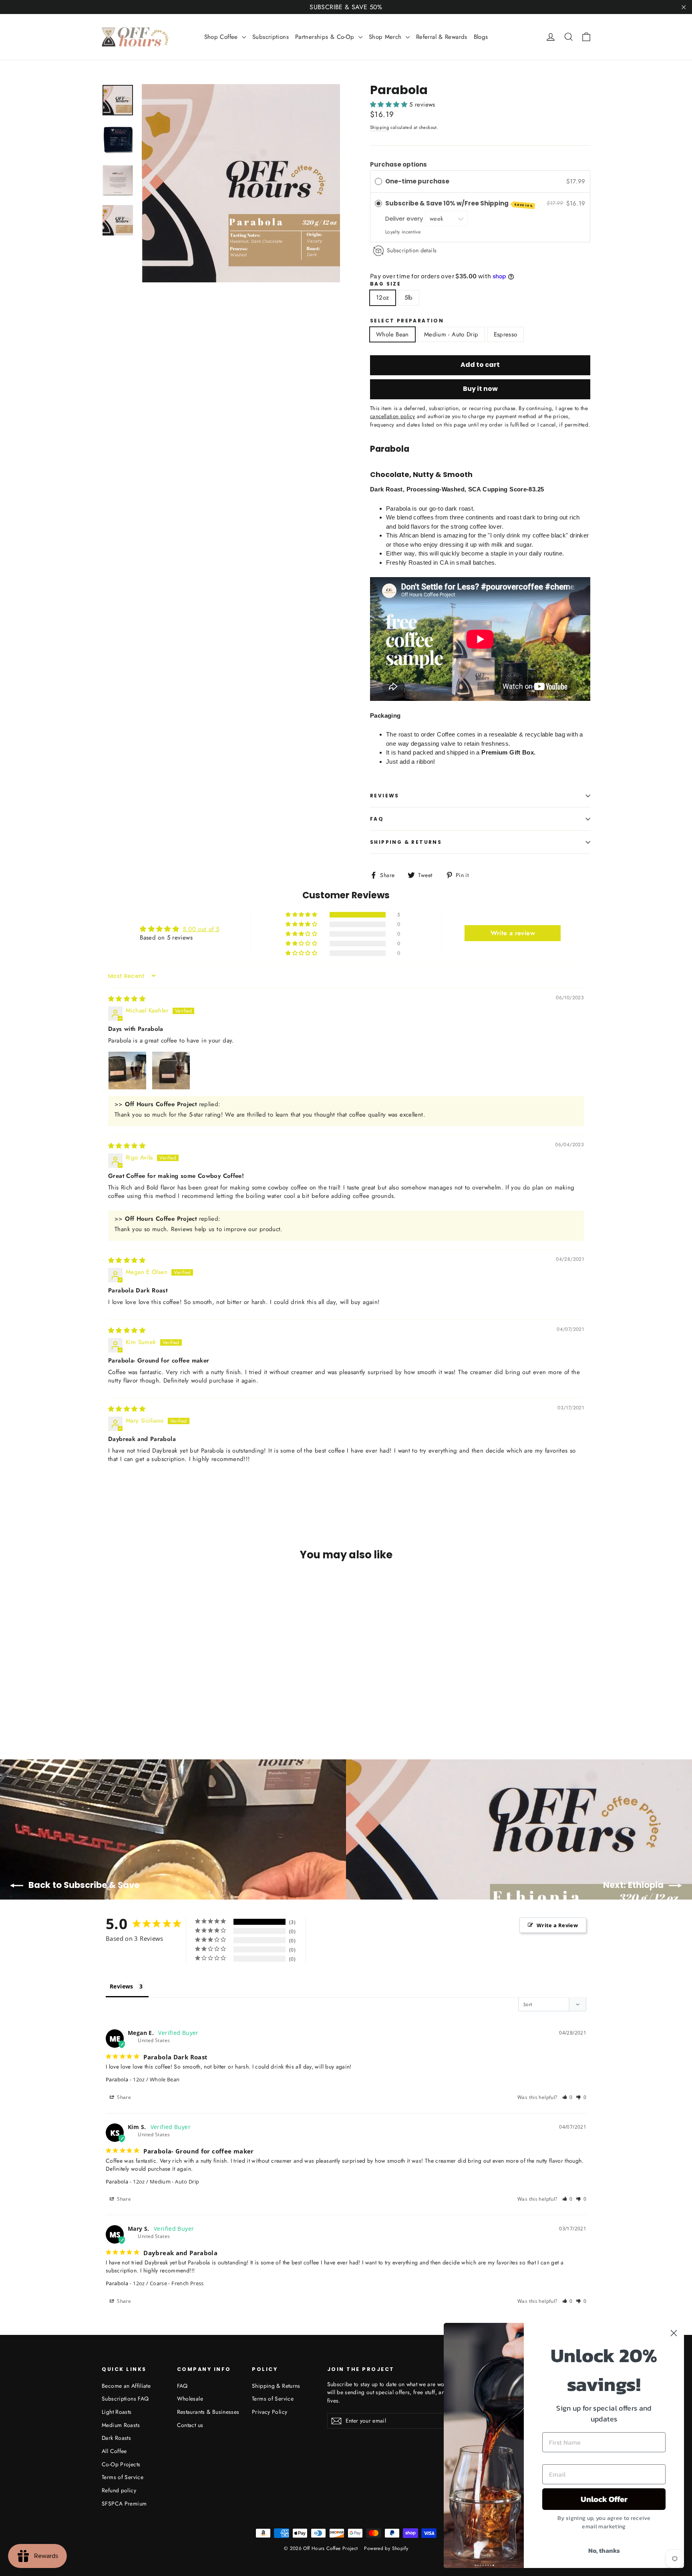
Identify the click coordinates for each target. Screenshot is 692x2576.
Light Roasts (117, 2412)
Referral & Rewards (442, 37)
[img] (127, 999)
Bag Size (385, 284)
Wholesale (190, 2399)
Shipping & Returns (406, 842)
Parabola (117, 2079)
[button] (390, 105)
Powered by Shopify (386, 2548)
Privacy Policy (270, 2412)
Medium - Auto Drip (451, 334)
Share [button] (123, 2097)
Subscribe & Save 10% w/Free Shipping (459, 204)
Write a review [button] (513, 933)
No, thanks (604, 2550)
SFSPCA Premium (124, 2504)
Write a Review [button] (557, 1925)
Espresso (506, 334)
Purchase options (398, 164)
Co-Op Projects (121, 2464)
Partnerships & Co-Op (326, 37)
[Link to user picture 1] (127, 1071)
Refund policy (119, 2490)
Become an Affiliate (126, 2386)
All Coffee (114, 2451)
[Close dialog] (674, 2333)
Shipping (380, 127)
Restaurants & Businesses (208, 2412)
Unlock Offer (604, 2499)
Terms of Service (123, 2477)
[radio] (378, 181)
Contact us (190, 2425)
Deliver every (405, 218)
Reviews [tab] (122, 1986)
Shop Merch (386, 37)
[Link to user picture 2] (171, 1071)
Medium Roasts (121, 2425)
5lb (409, 298)
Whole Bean (392, 334)
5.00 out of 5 (201, 929)
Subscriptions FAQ (125, 2399)
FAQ (377, 819)
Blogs (481, 37)
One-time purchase (417, 181)
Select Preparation (407, 321)
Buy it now (480, 389)
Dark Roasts (116, 2438)
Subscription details (412, 250)
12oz (383, 298)
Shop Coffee (222, 37)
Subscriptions (271, 37)
